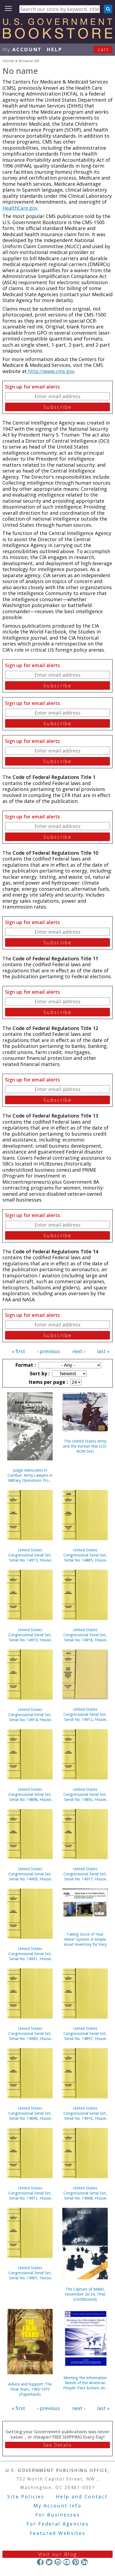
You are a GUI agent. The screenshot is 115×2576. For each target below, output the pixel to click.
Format (25, 1365)
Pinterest (76, 2562)
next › (79, 1351)
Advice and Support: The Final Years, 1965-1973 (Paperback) (30, 2389)
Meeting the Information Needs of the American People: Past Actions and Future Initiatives (85, 2383)
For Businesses (58, 2515)
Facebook (40, 2562)
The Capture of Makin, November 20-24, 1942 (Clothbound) (85, 2294)
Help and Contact (82, 2496)
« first (18, 1351)
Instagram (58, 2562)
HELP (54, 49)
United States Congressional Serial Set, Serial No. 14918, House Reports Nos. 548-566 (85, 1635)
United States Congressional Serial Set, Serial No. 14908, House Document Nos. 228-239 (85, 2193)
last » (103, 1351)
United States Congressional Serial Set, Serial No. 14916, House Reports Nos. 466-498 (85, 2113)
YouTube (67, 2562)
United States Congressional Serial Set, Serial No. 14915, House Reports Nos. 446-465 (30, 1555)
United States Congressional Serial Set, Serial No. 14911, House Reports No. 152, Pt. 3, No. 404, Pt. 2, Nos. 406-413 (30, 2193)
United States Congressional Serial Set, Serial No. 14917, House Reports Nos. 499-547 (85, 1874)
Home (8, 61)
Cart (103, 49)
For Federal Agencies (58, 2524)
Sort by (39, 1373)
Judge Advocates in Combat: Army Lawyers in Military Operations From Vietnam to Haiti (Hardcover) (30, 1475)
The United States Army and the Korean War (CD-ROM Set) (85, 1446)
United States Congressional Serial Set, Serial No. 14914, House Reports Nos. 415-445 (30, 1715)
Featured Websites (58, 2533)
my (22, 49)
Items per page (48, 1382)
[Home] (57, 37)
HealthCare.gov (20, 208)
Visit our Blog (58, 2554)
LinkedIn (84, 2562)
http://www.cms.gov (51, 371)
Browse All (29, 61)
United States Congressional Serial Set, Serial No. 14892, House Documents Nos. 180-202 (85, 1794)
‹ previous (49, 1351)
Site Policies (26, 2496)
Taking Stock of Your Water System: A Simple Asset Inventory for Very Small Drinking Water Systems (85, 1939)
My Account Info (57, 2506)
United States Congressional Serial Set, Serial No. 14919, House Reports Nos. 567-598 (30, 1635)
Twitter (49, 2562)
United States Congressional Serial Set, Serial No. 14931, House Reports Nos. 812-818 (30, 1954)
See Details (57, 2445)
